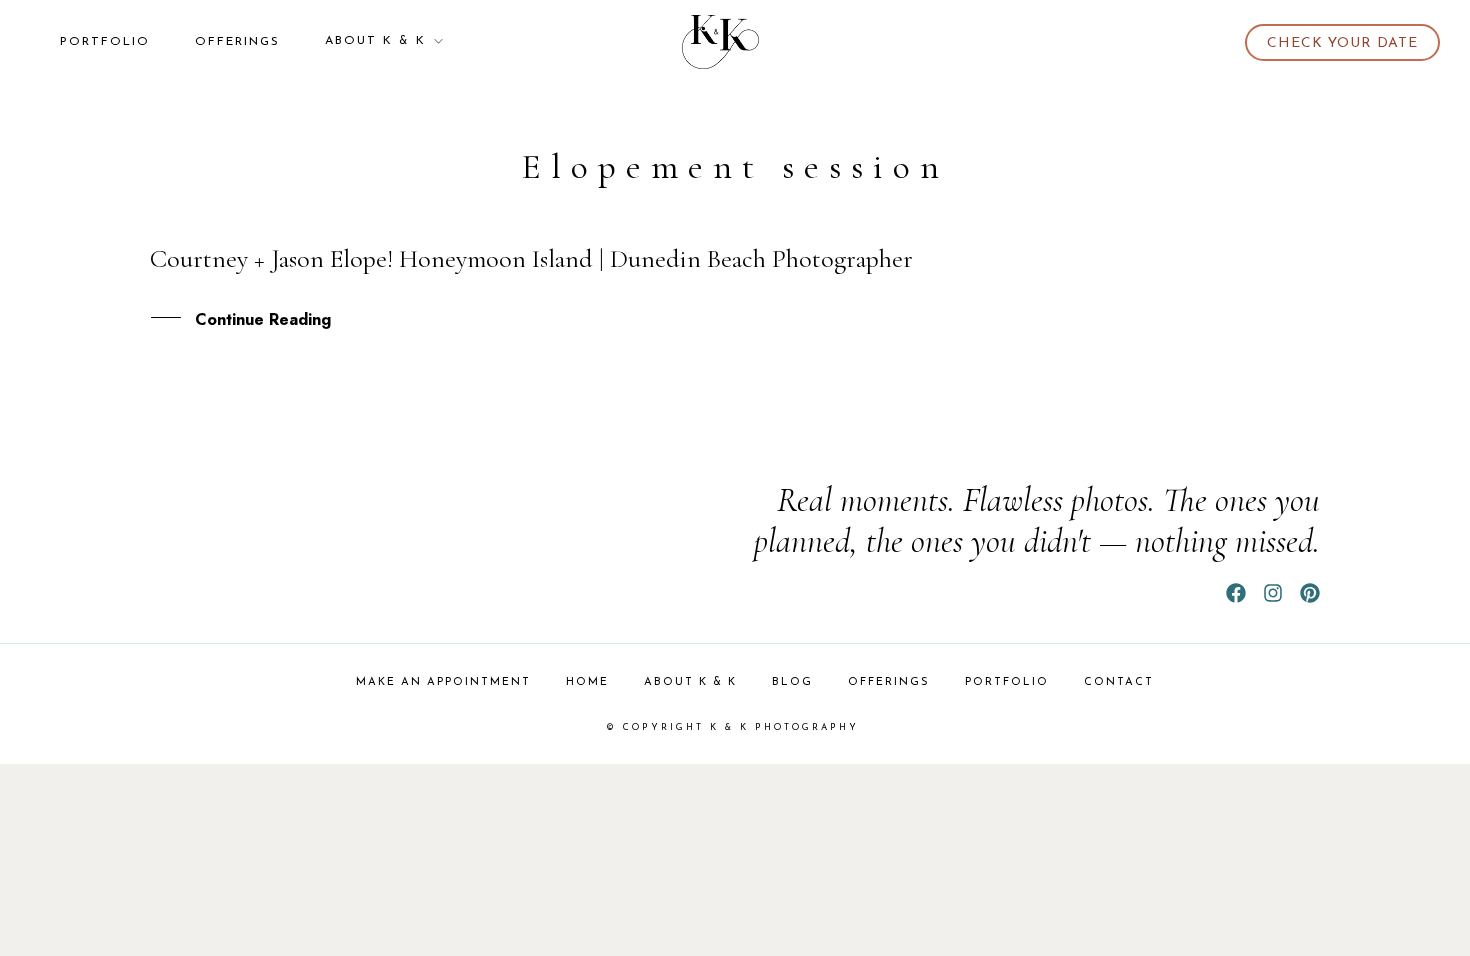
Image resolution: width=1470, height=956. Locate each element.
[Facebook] (1236, 593)
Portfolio (105, 42)
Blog (792, 682)
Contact (1119, 682)
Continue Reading (263, 319)
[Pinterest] (1310, 593)
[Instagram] (1273, 593)
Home (587, 682)
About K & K (375, 41)
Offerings (237, 42)
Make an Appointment (443, 682)
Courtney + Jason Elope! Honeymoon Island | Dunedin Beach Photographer (531, 258)
